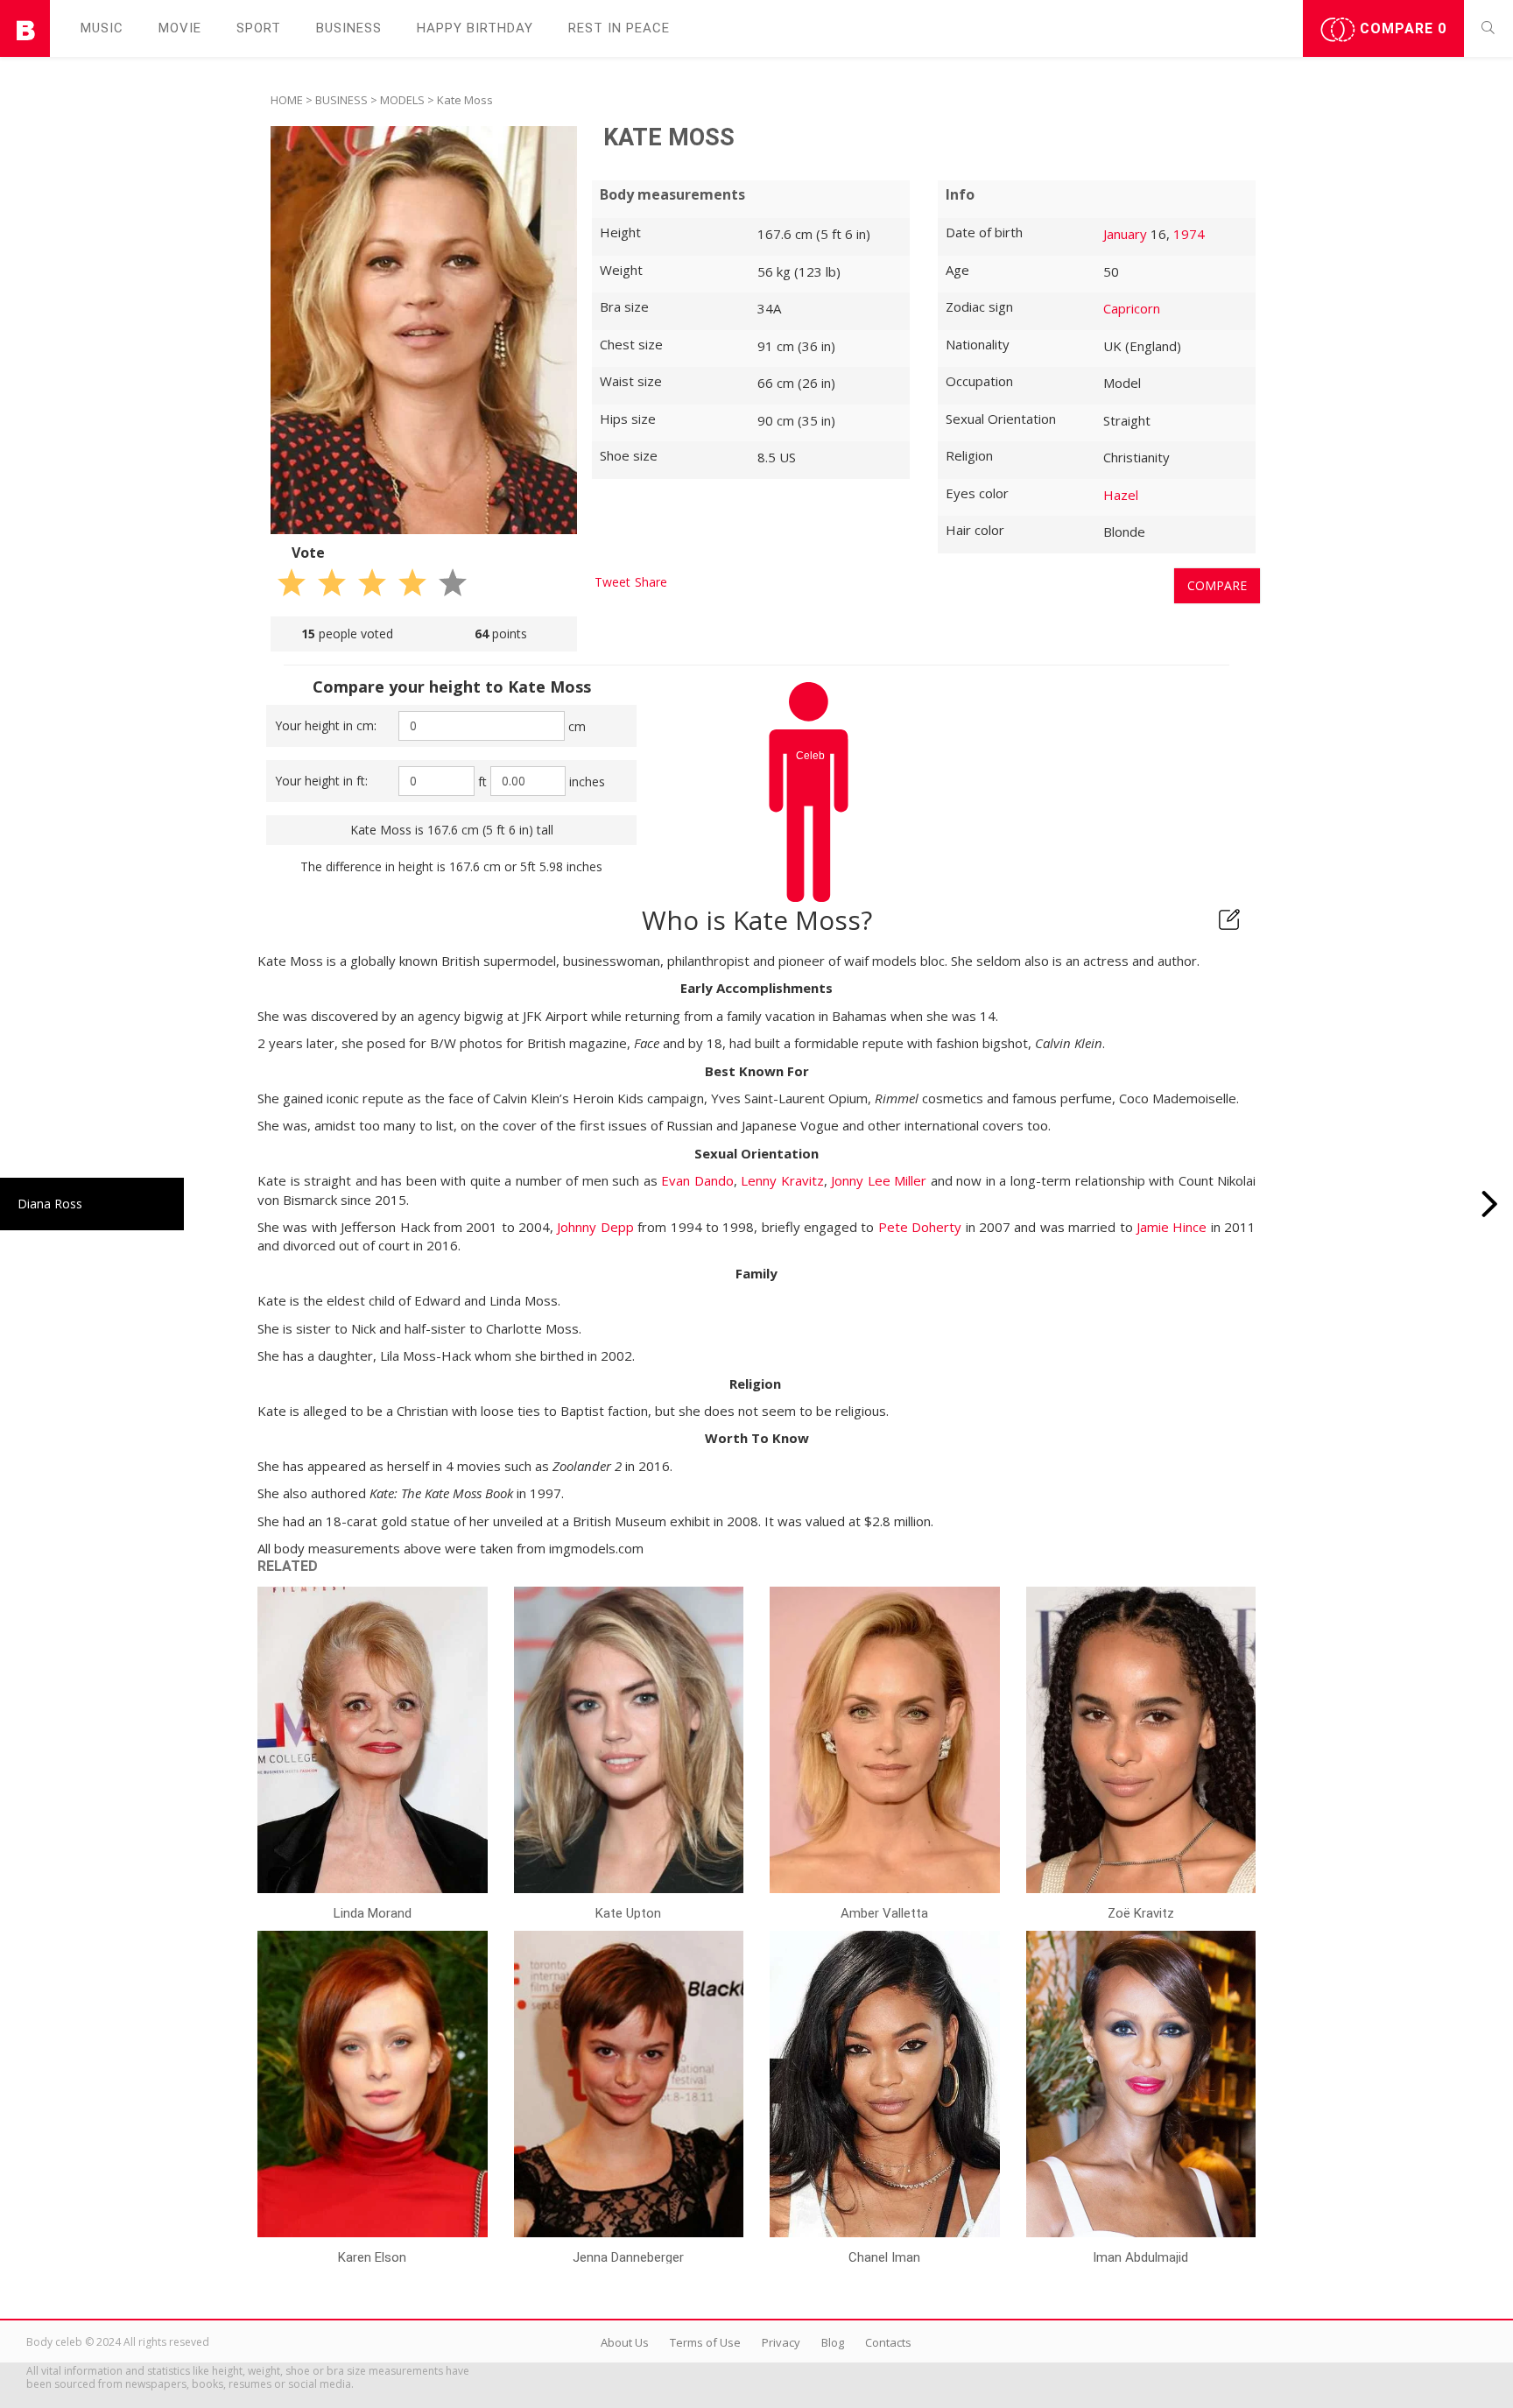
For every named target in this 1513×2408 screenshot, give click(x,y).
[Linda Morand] (1490, 1204)
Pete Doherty (920, 1227)
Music (102, 28)
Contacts (888, 2342)
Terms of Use (705, 2342)
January (1125, 234)
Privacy (781, 2342)
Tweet (612, 582)
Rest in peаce (619, 28)
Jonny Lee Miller (879, 1180)
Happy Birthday (475, 28)
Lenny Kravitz (782, 1180)
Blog (833, 2342)
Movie (180, 28)
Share (651, 582)
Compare (1401, 28)
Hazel (1121, 495)
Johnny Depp (595, 1227)
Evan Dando (697, 1180)
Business (349, 28)
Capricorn (1132, 308)
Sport (259, 28)
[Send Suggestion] (1229, 919)
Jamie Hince (1172, 1227)
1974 (1189, 234)
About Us (625, 2342)
